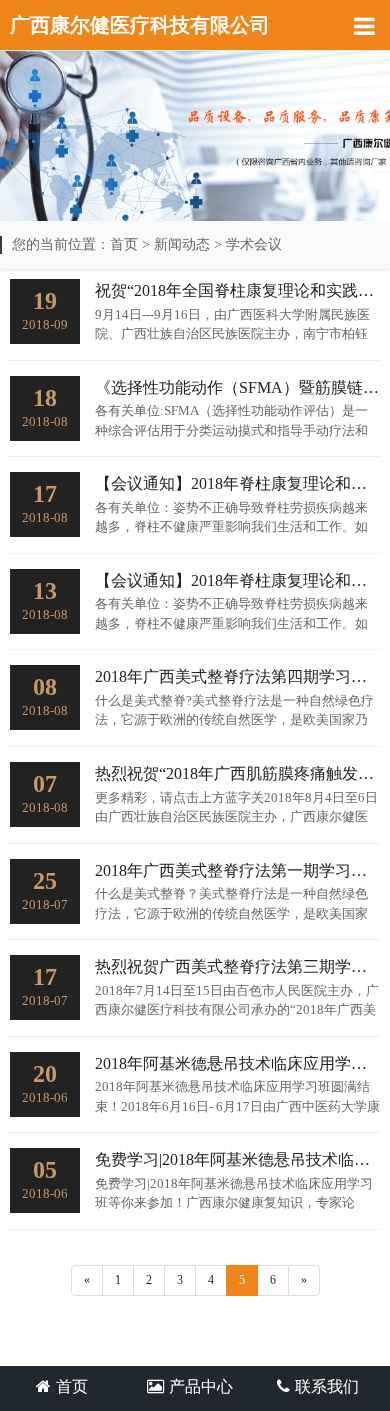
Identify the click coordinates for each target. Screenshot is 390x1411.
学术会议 (254, 244)
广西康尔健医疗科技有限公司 (140, 25)
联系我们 (327, 1386)
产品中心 (201, 1386)
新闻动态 (182, 244)
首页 (124, 244)
